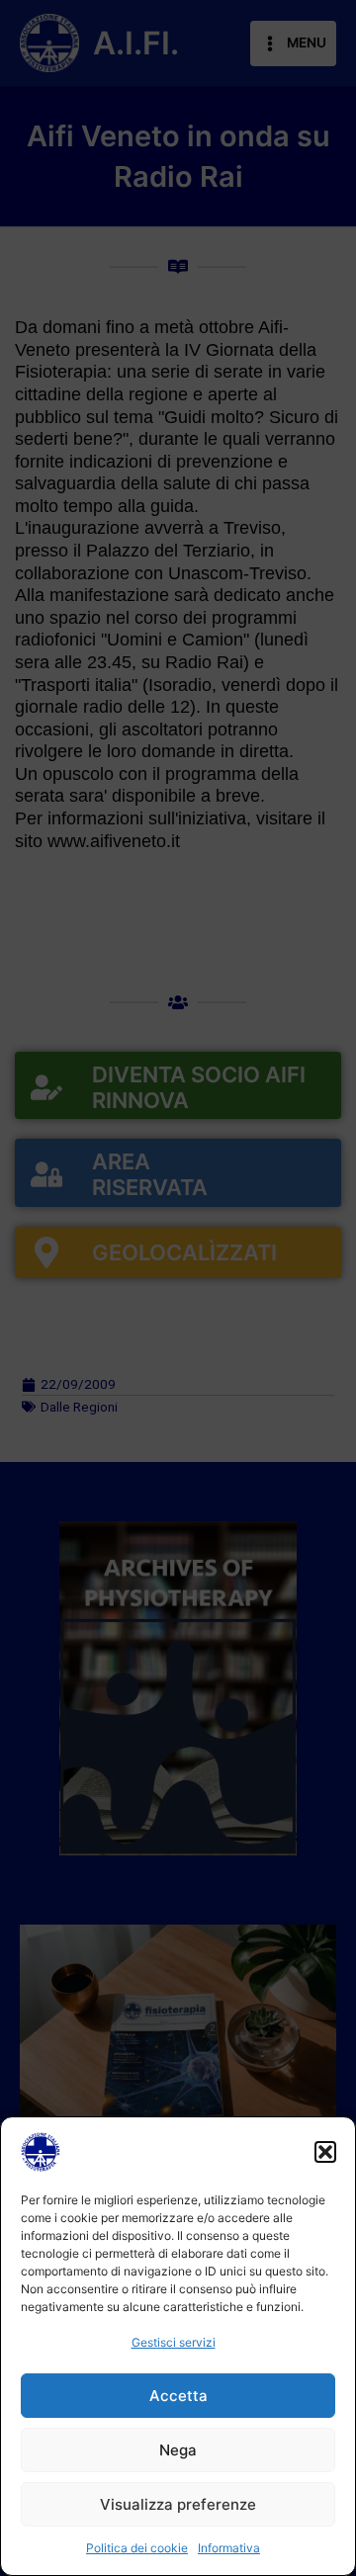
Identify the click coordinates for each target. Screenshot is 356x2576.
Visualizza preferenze (178, 2504)
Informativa (229, 2548)
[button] (325, 2152)
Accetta (178, 2396)
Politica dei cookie (137, 2548)
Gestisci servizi (174, 2342)
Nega (178, 2450)
